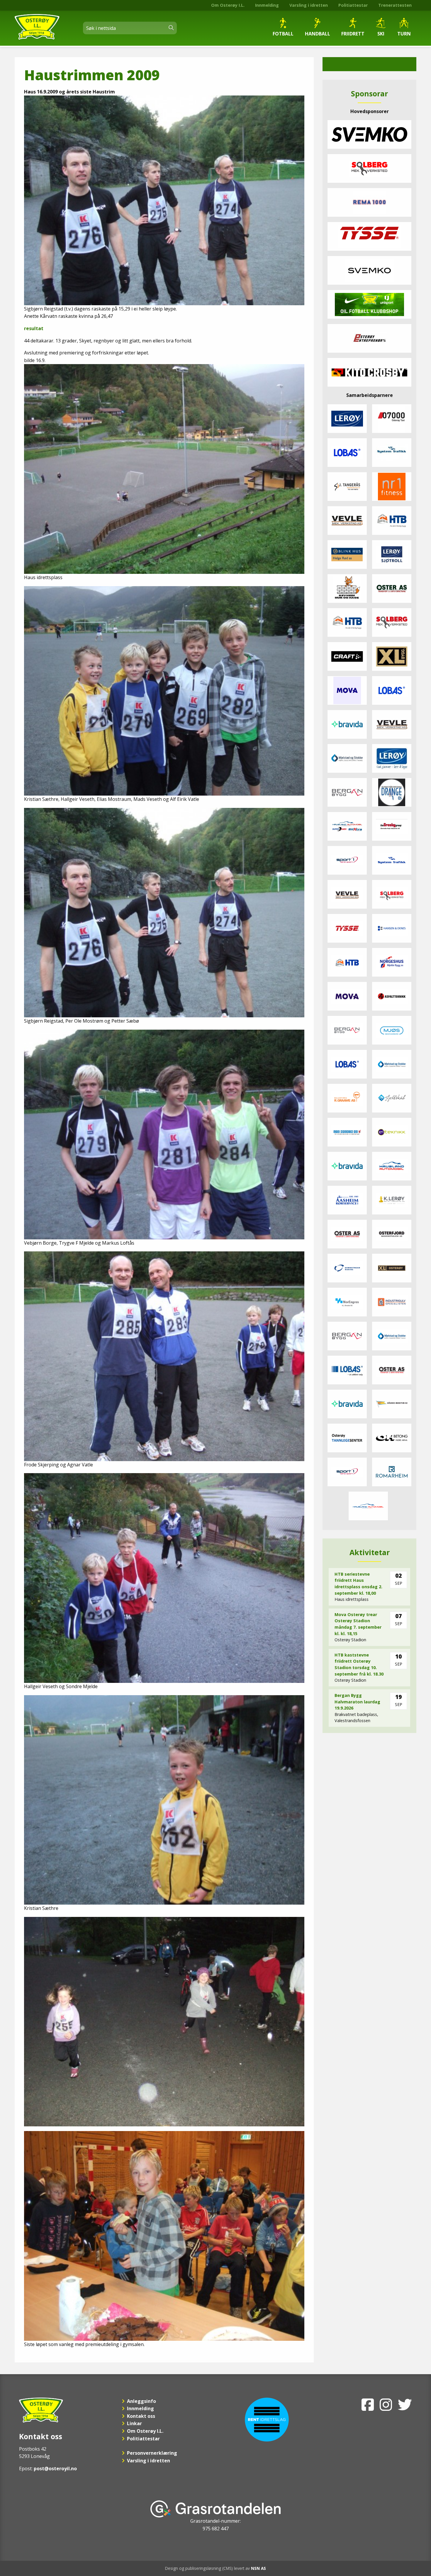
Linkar (134, 2423)
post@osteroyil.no (55, 2468)
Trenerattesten (395, 5)
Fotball (283, 34)
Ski (381, 34)
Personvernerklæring (152, 2453)
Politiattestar (353, 5)
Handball (318, 34)
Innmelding (267, 5)
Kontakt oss (141, 2416)
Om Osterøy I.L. (228, 5)
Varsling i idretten (309, 5)
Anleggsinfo (141, 2401)
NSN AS (258, 2568)
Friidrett (353, 34)
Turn (404, 34)
